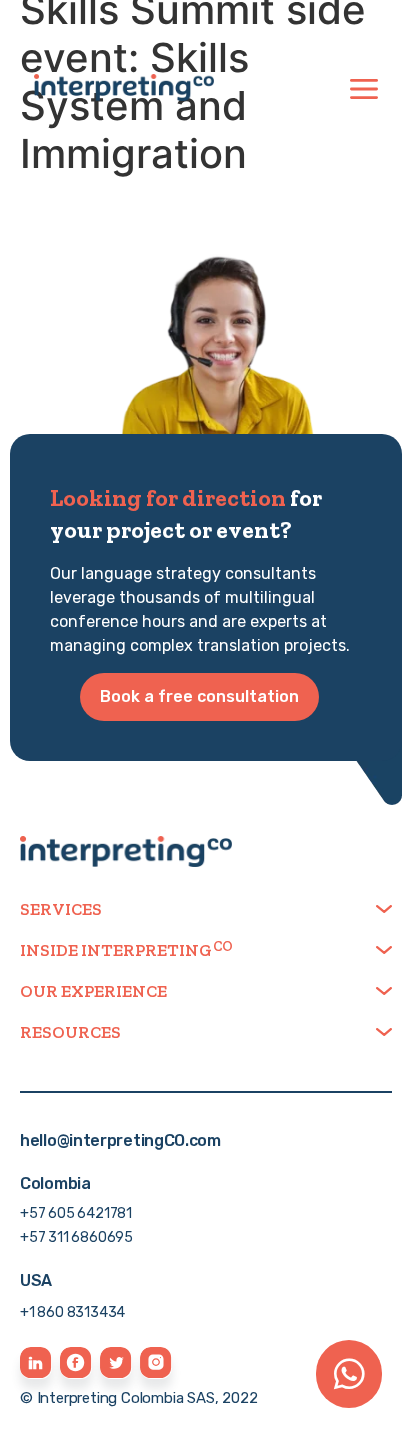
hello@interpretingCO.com (120, 1140)
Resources (70, 1032)
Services (61, 909)
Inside (116, 950)
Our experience (93, 991)
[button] (206, 909)
